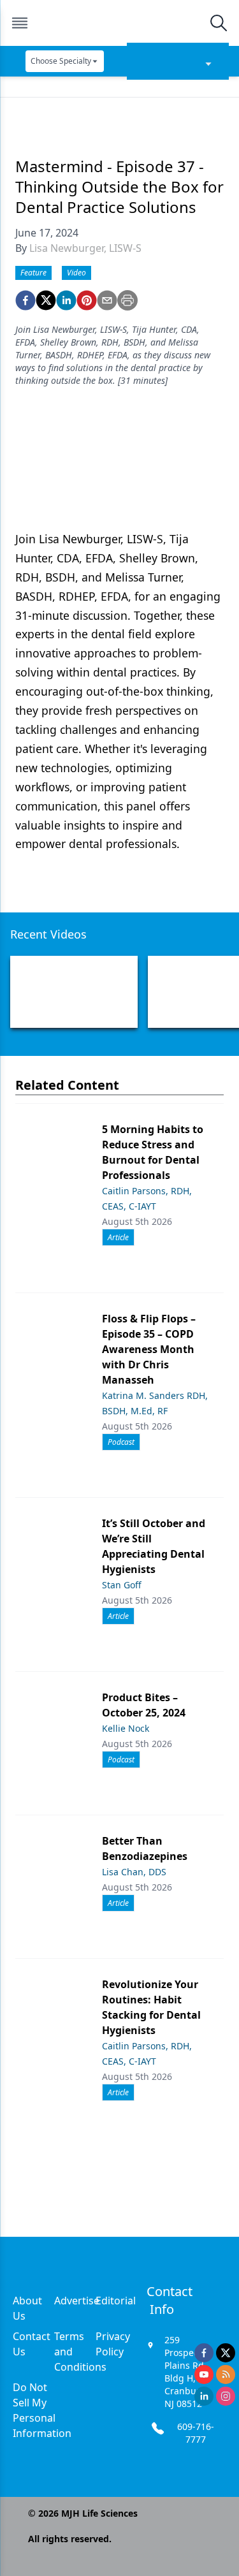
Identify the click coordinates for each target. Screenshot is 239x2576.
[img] (119, 23)
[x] (226, 2353)
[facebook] (25, 300)
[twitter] (46, 300)
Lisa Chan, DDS (134, 1872)
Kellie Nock (126, 1728)
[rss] (226, 2375)
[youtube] (204, 2375)
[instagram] (226, 2396)
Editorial (116, 2301)
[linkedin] (66, 300)
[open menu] (20, 23)
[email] (107, 300)
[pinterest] (87, 300)
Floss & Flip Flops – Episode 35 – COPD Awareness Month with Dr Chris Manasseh (149, 1349)
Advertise (77, 2301)
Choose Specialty (61, 61)
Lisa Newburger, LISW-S (85, 248)
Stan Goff (122, 1585)
